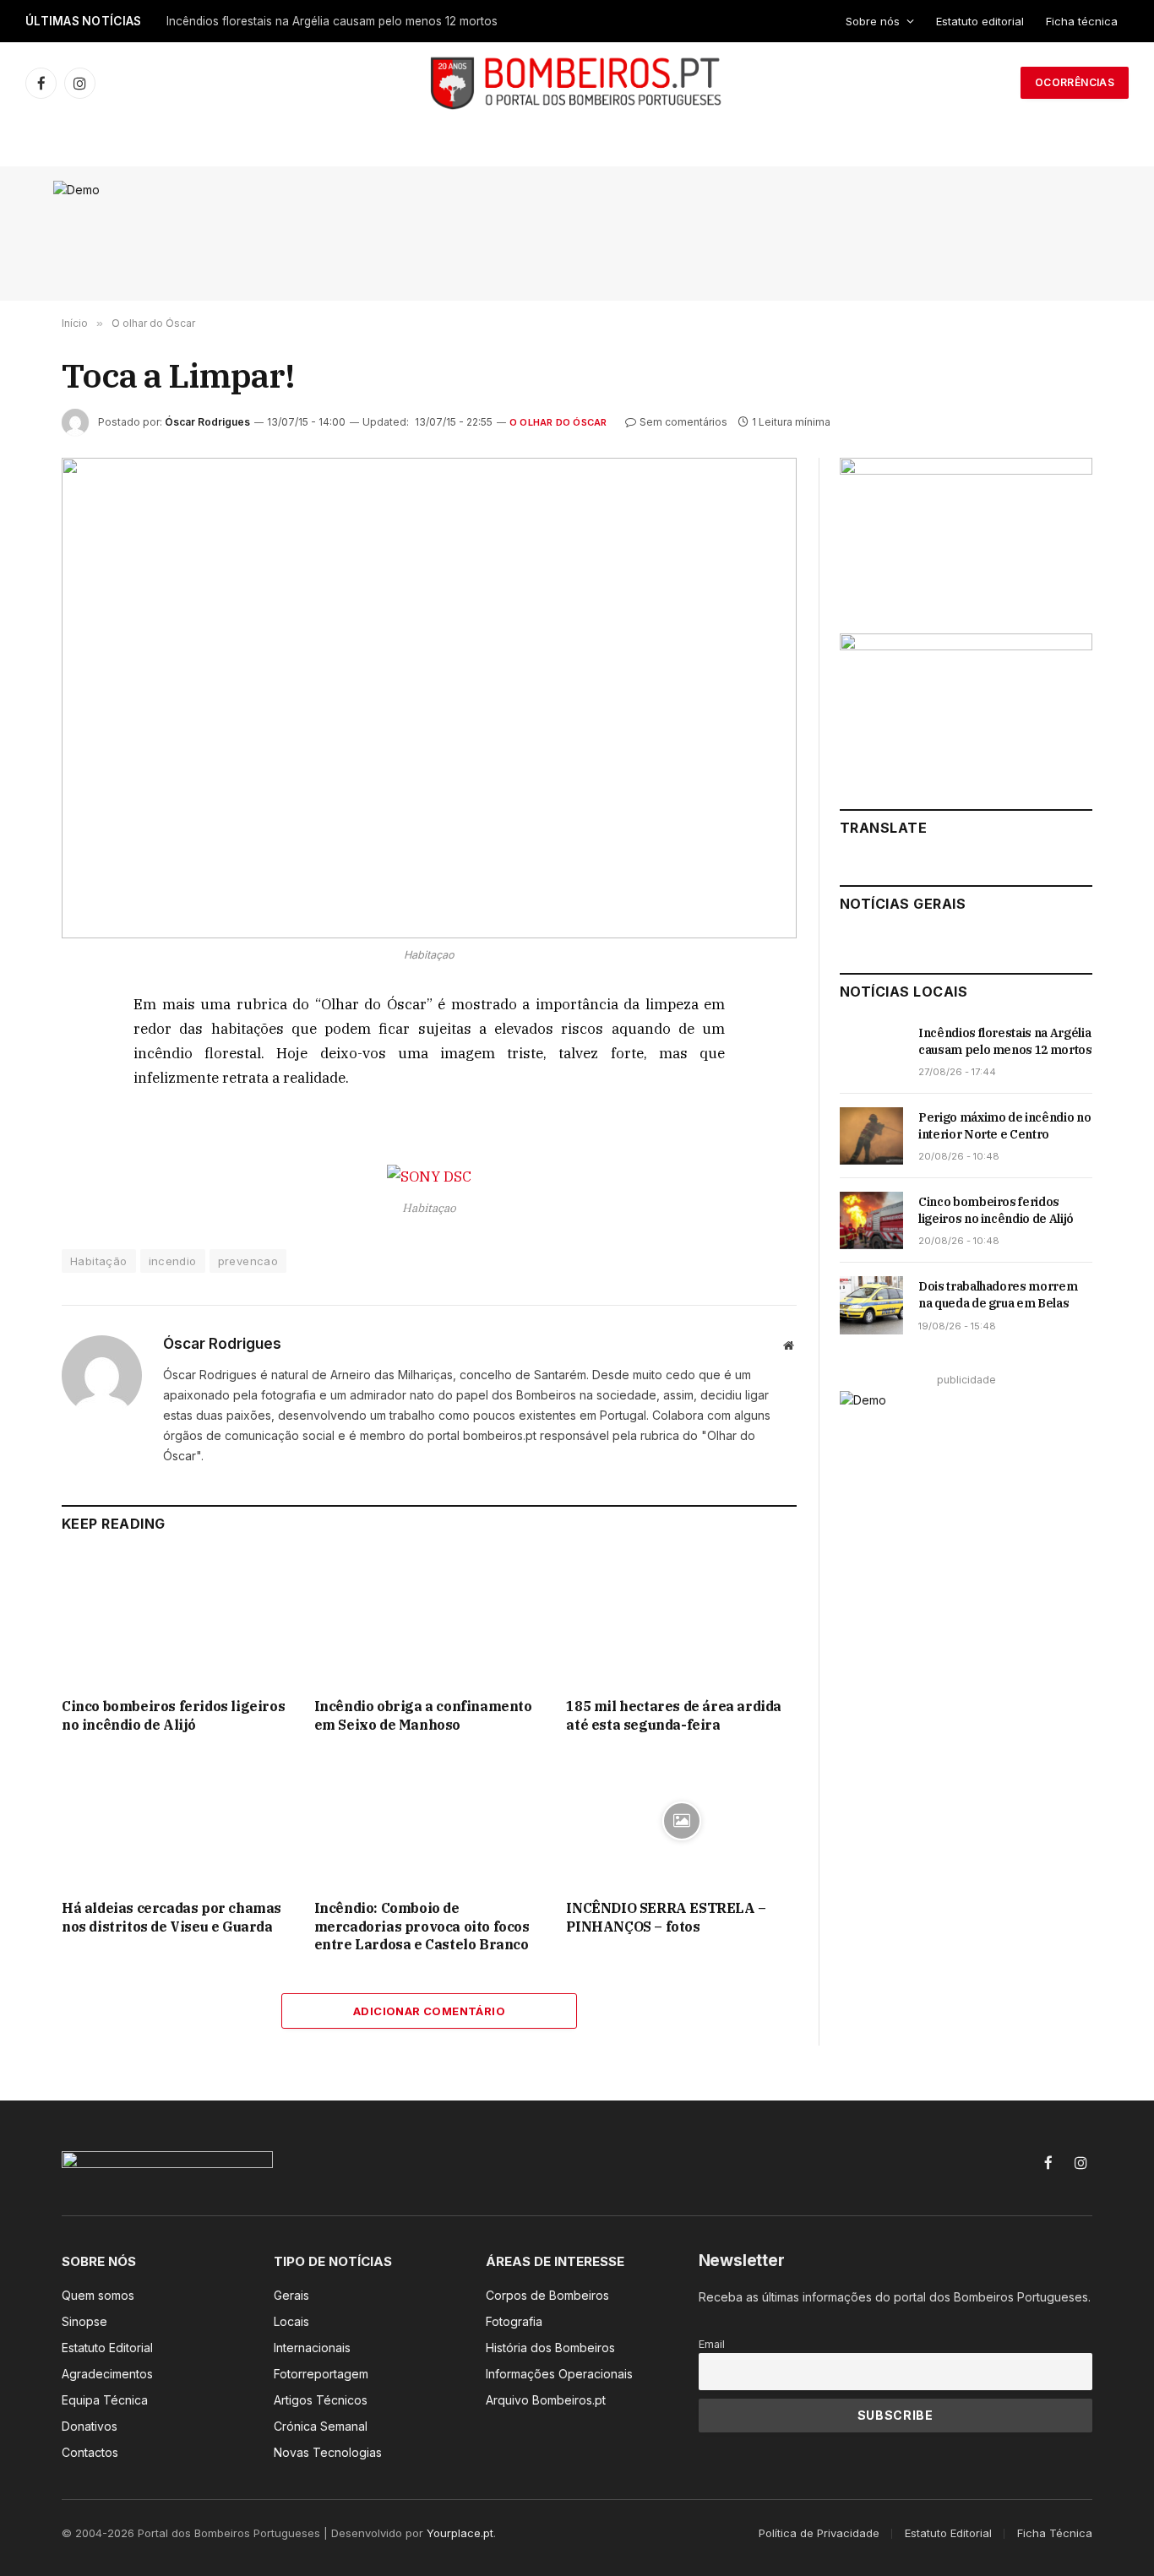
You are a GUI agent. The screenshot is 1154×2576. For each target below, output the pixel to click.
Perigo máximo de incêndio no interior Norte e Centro (1004, 1126)
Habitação (99, 1261)
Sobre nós (873, 21)
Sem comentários (683, 422)
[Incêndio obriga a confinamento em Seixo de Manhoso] (430, 1620)
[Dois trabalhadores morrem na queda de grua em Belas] (871, 1305)
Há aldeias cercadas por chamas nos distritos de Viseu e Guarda (171, 1917)
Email (712, 2344)
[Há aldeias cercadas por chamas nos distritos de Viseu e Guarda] (177, 1821)
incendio (173, 1261)
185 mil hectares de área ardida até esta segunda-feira (674, 1715)
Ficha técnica (1082, 21)
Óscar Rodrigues (207, 422)
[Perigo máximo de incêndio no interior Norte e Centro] (871, 1136)
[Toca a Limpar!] (429, 698)
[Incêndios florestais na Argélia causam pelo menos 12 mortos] (871, 1052)
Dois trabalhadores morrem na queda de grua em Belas (998, 1295)
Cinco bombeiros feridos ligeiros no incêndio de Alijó (173, 1715)
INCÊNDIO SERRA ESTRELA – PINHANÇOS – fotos (666, 1917)
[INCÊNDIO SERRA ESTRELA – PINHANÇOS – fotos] (681, 1821)
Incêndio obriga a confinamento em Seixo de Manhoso (423, 1715)
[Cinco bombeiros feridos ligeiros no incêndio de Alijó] (177, 1620)
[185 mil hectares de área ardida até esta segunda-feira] (681, 1620)
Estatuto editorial (980, 21)
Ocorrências (1075, 82)
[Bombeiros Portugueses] (577, 83)
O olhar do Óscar (558, 422)
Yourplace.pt (460, 2533)
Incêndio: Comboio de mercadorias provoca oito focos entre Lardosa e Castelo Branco (422, 1927)
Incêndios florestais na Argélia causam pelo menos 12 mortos (1005, 1041)
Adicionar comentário (429, 2011)
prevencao (248, 1261)
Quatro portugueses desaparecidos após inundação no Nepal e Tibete (359, 21)
